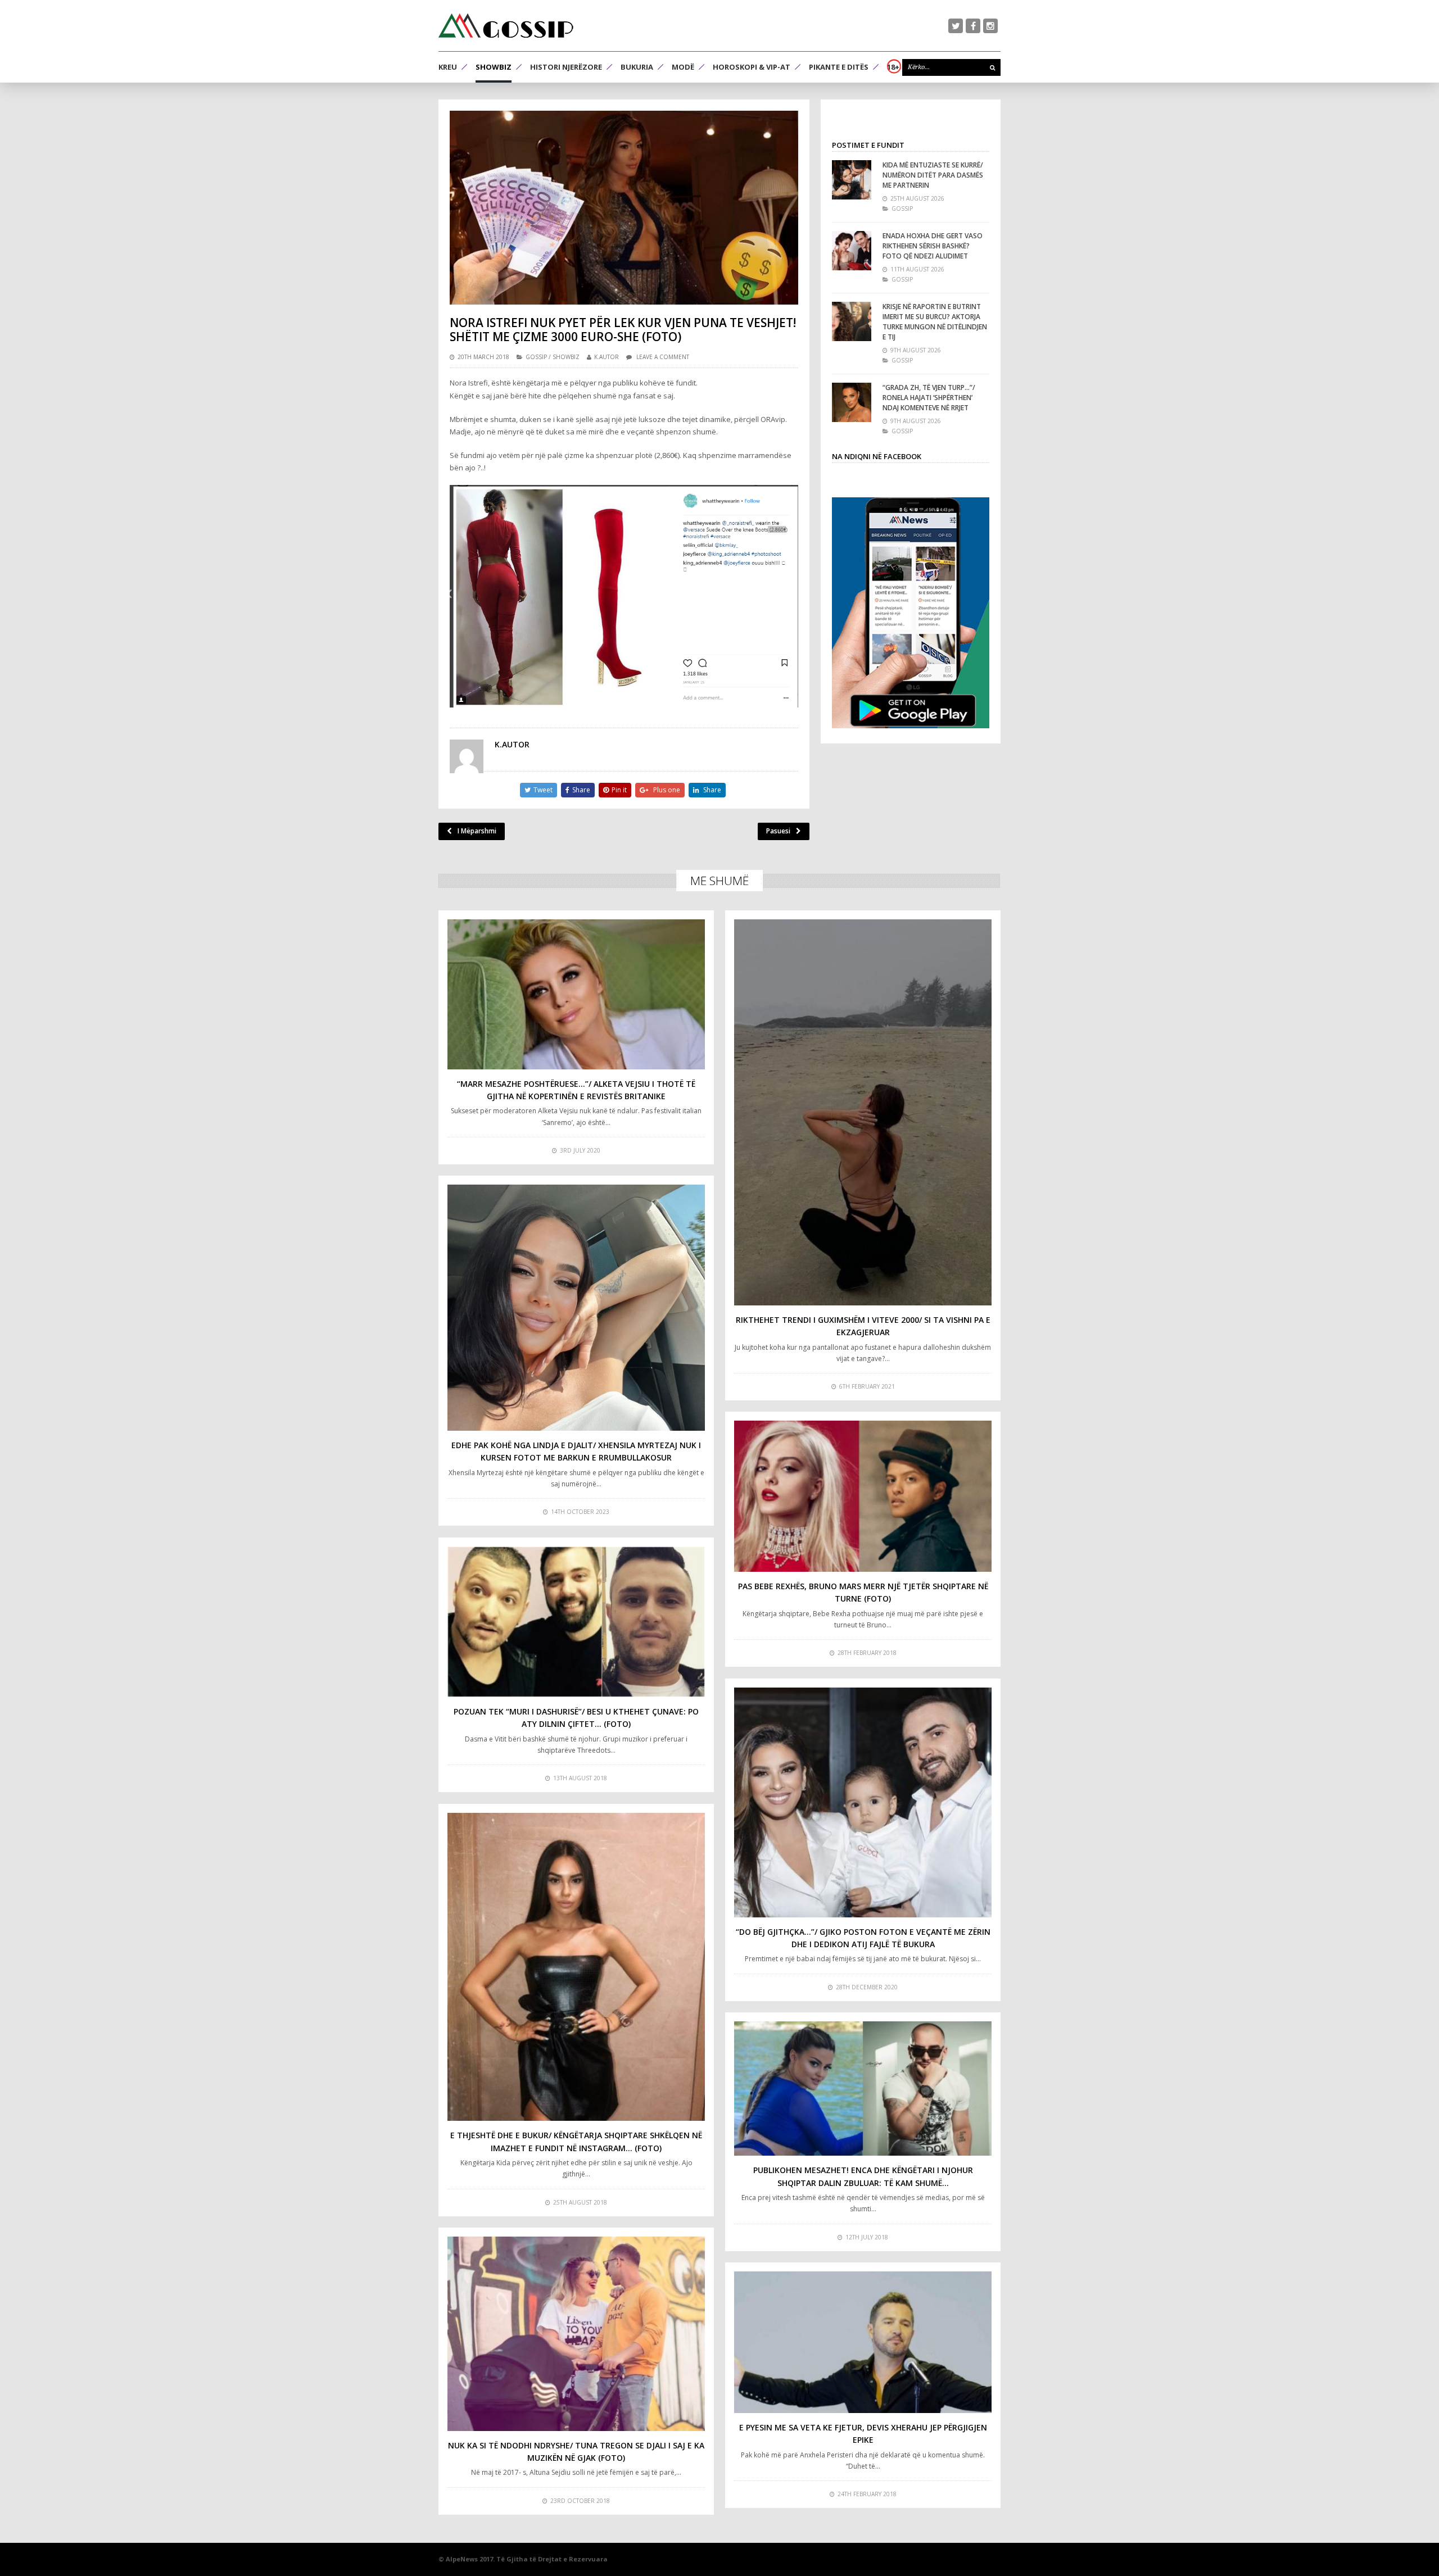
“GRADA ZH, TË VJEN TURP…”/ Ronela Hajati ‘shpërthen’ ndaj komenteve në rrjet (929, 398)
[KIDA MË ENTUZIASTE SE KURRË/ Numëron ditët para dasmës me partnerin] (852, 180)
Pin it (619, 790)
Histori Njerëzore (566, 67)
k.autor (607, 357)
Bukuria (637, 67)
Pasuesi (778, 831)
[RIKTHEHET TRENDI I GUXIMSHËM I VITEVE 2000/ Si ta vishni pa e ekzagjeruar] (863, 1112)
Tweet (543, 790)
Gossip (536, 357)
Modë (683, 67)
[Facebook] (973, 26)
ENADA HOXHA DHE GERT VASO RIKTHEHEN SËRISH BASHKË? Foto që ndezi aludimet (933, 246)
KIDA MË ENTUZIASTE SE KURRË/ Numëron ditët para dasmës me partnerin (933, 175)
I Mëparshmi (477, 831)
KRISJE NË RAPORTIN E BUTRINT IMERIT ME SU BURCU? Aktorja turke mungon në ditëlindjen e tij (935, 322)
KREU (448, 67)
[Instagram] (990, 26)
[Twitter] (956, 26)
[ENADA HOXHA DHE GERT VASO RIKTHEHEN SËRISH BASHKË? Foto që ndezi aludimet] (852, 251)
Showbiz (494, 67)
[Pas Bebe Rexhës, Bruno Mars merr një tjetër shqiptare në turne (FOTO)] (863, 1496)
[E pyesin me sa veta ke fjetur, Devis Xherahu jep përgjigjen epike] (863, 2342)
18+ (893, 67)
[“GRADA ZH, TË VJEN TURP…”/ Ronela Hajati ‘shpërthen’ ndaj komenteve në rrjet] (852, 402)
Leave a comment (663, 357)
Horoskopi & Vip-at (752, 67)
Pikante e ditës (839, 67)
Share (581, 790)
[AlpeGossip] (506, 26)
